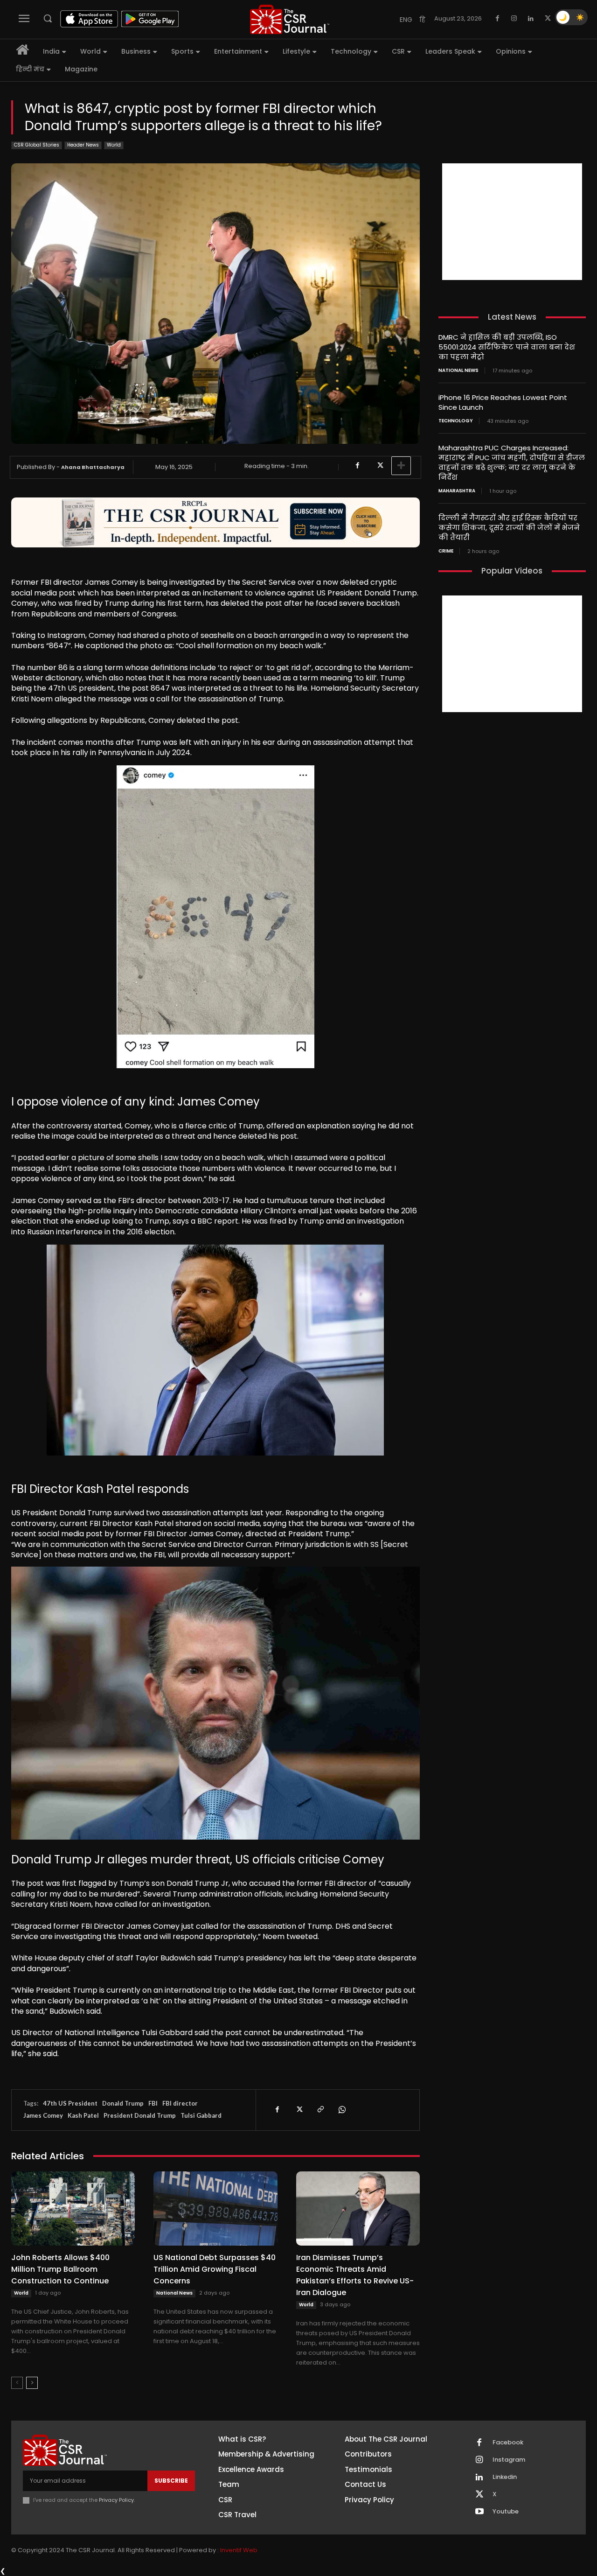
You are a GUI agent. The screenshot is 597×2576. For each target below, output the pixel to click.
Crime (446, 551)
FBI (153, 2103)
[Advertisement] (512, 222)
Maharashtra (457, 491)
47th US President (70, 2103)
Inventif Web (239, 2550)
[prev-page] (17, 2383)
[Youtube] (479, 2512)
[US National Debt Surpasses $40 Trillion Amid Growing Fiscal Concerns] (215, 2208)
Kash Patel (83, 2115)
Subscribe (171, 2481)
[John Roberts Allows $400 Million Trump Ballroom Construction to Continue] (73, 2208)
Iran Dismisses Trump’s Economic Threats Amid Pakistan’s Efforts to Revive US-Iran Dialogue (355, 2275)
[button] (48, 18)
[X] (548, 19)
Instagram (509, 2460)
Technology (456, 421)
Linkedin (505, 2477)
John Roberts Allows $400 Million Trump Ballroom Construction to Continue (60, 2269)
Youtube (506, 2512)
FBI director (180, 2103)
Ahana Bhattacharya (93, 467)
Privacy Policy (116, 2500)
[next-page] (32, 2383)
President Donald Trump (140, 2115)
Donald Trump (123, 2103)
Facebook (508, 2443)
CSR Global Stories (37, 145)
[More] (401, 466)
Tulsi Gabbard (201, 2115)
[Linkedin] (531, 19)
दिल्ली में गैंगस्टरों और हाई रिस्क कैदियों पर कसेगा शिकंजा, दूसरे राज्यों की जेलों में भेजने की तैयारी (509, 528)
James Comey (43, 2115)
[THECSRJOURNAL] (290, 19)
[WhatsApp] (341, 2110)
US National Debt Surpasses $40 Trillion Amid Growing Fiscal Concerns (215, 2269)
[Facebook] (497, 19)
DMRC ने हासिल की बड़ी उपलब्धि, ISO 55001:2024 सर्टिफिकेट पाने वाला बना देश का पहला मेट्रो (507, 347)
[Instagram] (514, 19)
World (114, 145)
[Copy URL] (320, 2110)
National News (174, 2293)
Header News (83, 145)
